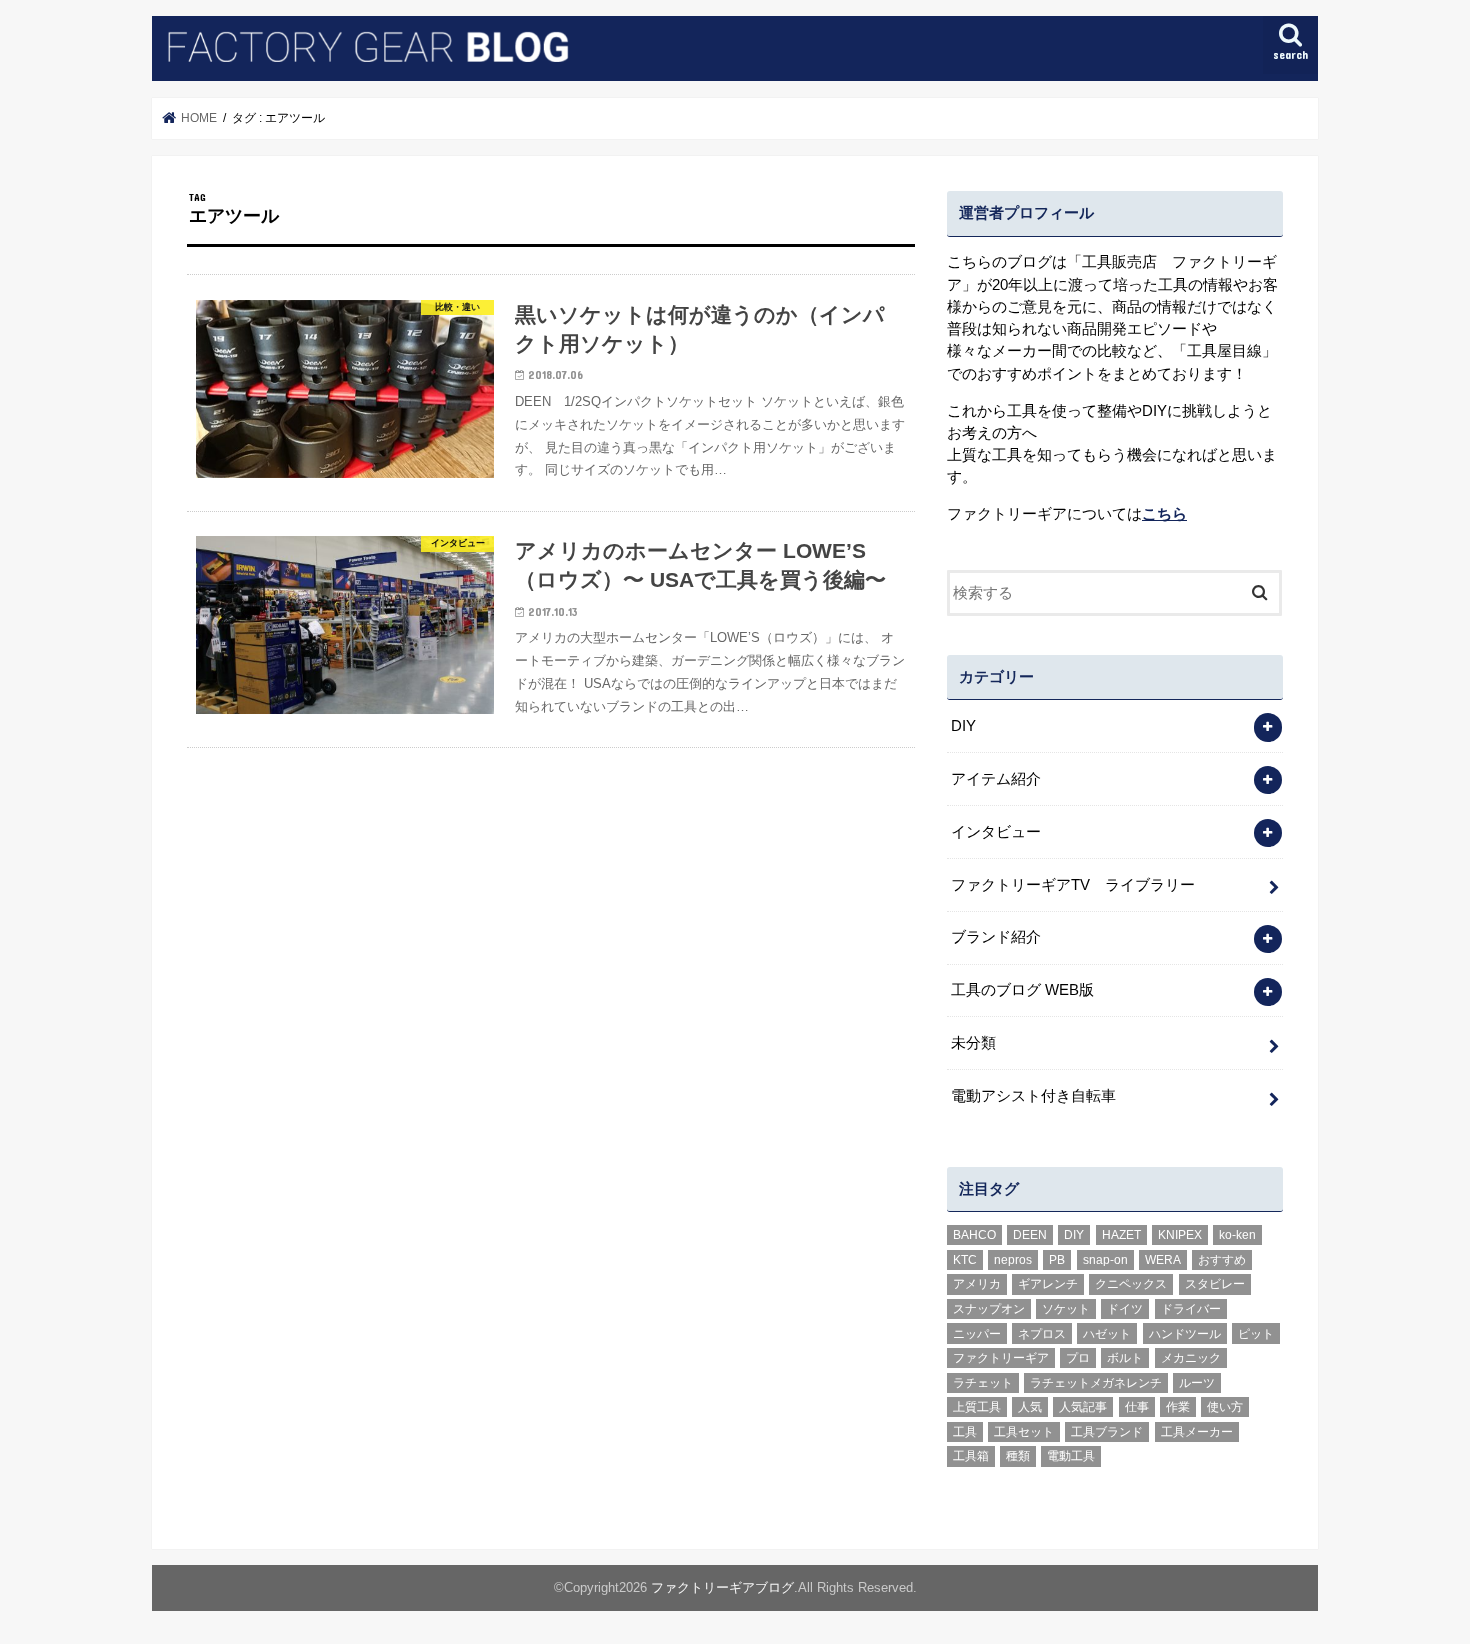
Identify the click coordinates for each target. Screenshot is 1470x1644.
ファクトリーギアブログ (722, 1587)
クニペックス (1131, 1284)
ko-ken (1237, 1235)
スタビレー (1215, 1284)
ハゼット (1107, 1334)
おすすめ (1222, 1260)
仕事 (1137, 1407)
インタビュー (996, 832)
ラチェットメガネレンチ (1096, 1383)
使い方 (1225, 1407)
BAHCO (974, 1235)
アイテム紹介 (996, 779)
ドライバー (1191, 1309)
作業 (1178, 1407)
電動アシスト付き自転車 (1033, 1096)
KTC (965, 1260)
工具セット (1024, 1432)
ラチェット (983, 1383)
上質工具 (977, 1407)
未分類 (973, 1043)
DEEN (1030, 1235)
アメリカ (977, 1284)
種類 (1018, 1456)
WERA (1163, 1260)
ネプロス (1042, 1334)
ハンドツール (1185, 1334)
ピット (1256, 1334)
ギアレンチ (1048, 1284)
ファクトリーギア (1001, 1358)
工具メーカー (1197, 1432)
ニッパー (977, 1334)
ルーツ (1197, 1383)
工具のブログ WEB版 (1022, 990)
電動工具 (1071, 1456)
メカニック (1191, 1358)
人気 (1030, 1407)
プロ (1078, 1358)
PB (1057, 1260)
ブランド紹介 (996, 937)
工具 (965, 1432)
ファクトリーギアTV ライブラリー (1073, 885)
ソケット (1066, 1309)
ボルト (1125, 1358)
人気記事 (1083, 1407)
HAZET (1121, 1235)
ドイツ (1125, 1309)
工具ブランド (1107, 1432)
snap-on (1105, 1260)
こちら (1164, 514)
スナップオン (989, 1309)
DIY (963, 726)
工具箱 (971, 1456)
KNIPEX (1180, 1235)
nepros (1013, 1260)
